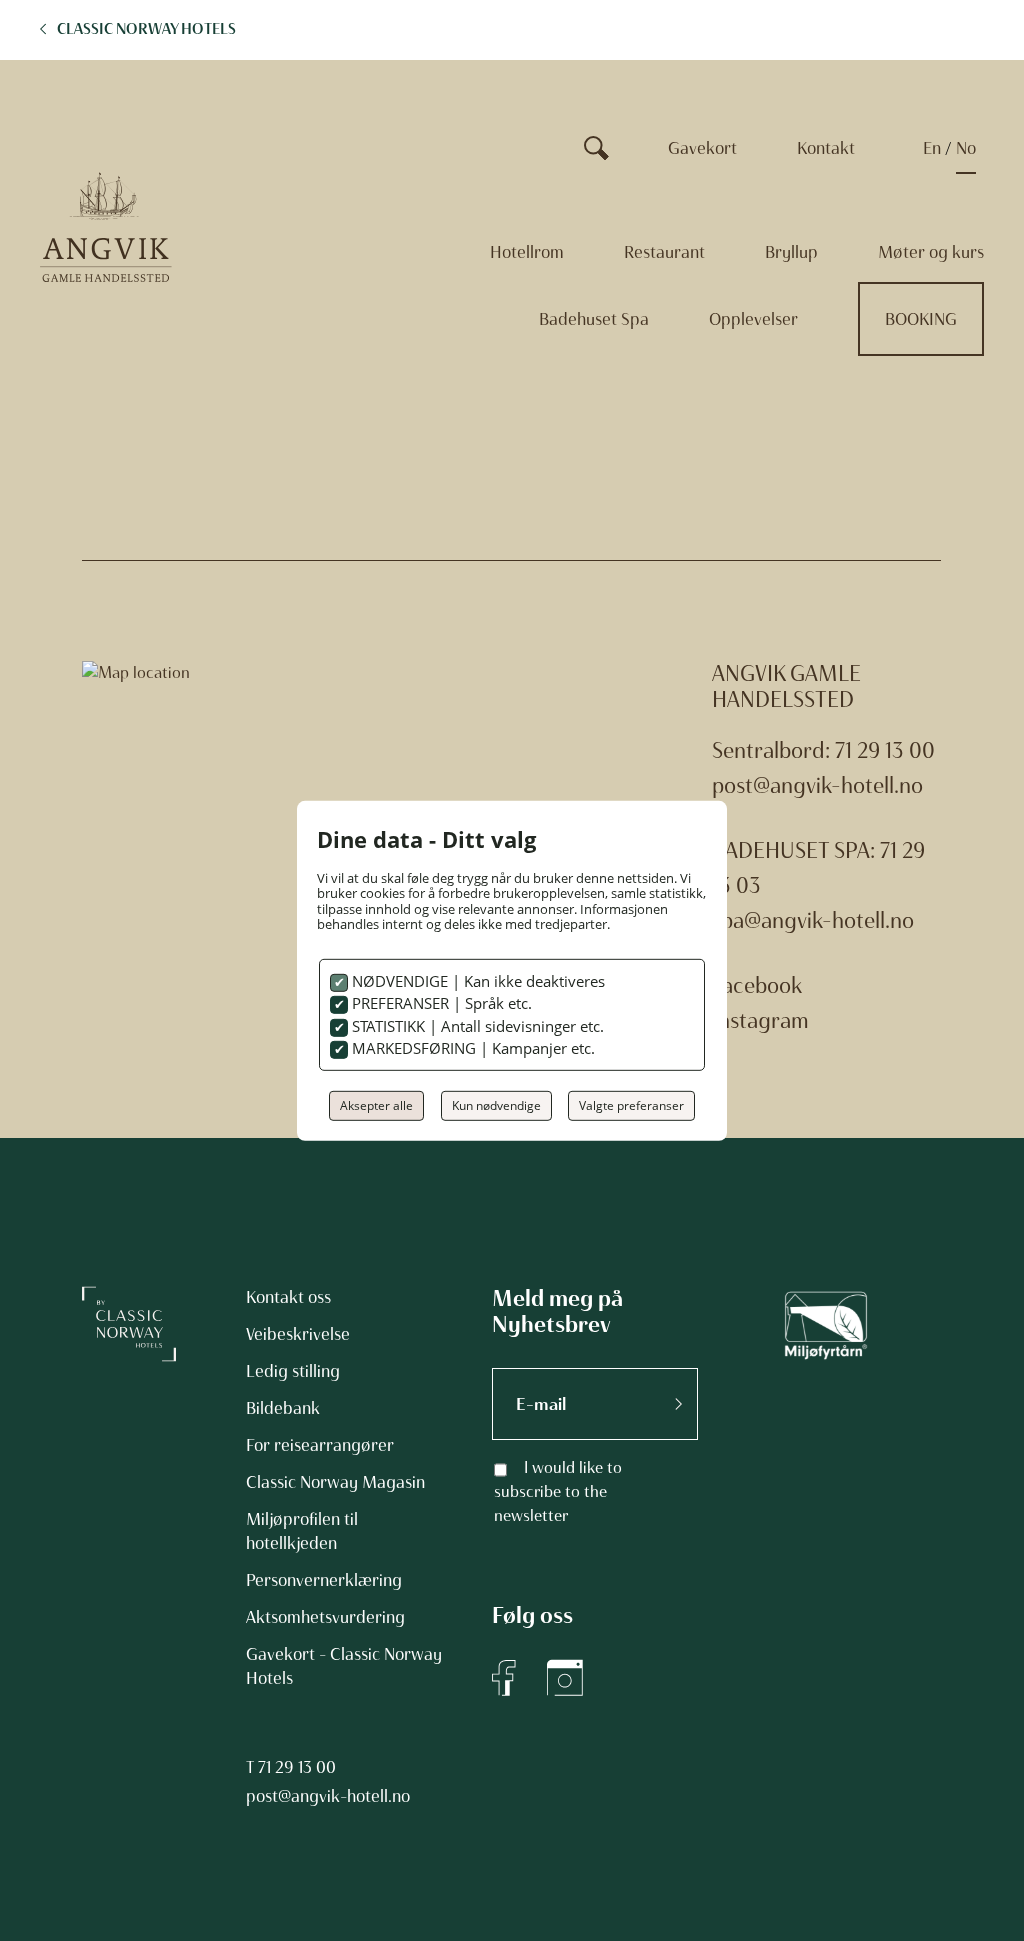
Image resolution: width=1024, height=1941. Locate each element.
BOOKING (921, 319)
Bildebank (283, 1408)
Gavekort (702, 148)
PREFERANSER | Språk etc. (440, 1003)
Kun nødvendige (496, 1105)
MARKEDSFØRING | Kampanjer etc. (471, 1048)
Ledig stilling (293, 1371)
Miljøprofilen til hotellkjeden (302, 1531)
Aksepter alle (376, 1105)
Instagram (760, 1020)
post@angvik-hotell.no (817, 785)
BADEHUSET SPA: (793, 850)
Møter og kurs (931, 252)
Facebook (757, 985)
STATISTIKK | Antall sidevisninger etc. (476, 1026)
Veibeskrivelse (298, 1334)
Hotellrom (527, 252)
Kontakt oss (288, 1297)
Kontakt (826, 148)
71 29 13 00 (297, 1767)
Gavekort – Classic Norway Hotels (344, 1666)
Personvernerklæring (324, 1580)
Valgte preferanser (631, 1105)
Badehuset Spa (594, 319)
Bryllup (791, 252)
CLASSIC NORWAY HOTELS (146, 29)
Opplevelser (753, 319)
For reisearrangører (320, 1445)
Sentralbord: (773, 750)
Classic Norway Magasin (335, 1482)
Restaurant (664, 252)
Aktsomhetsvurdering (325, 1617)
